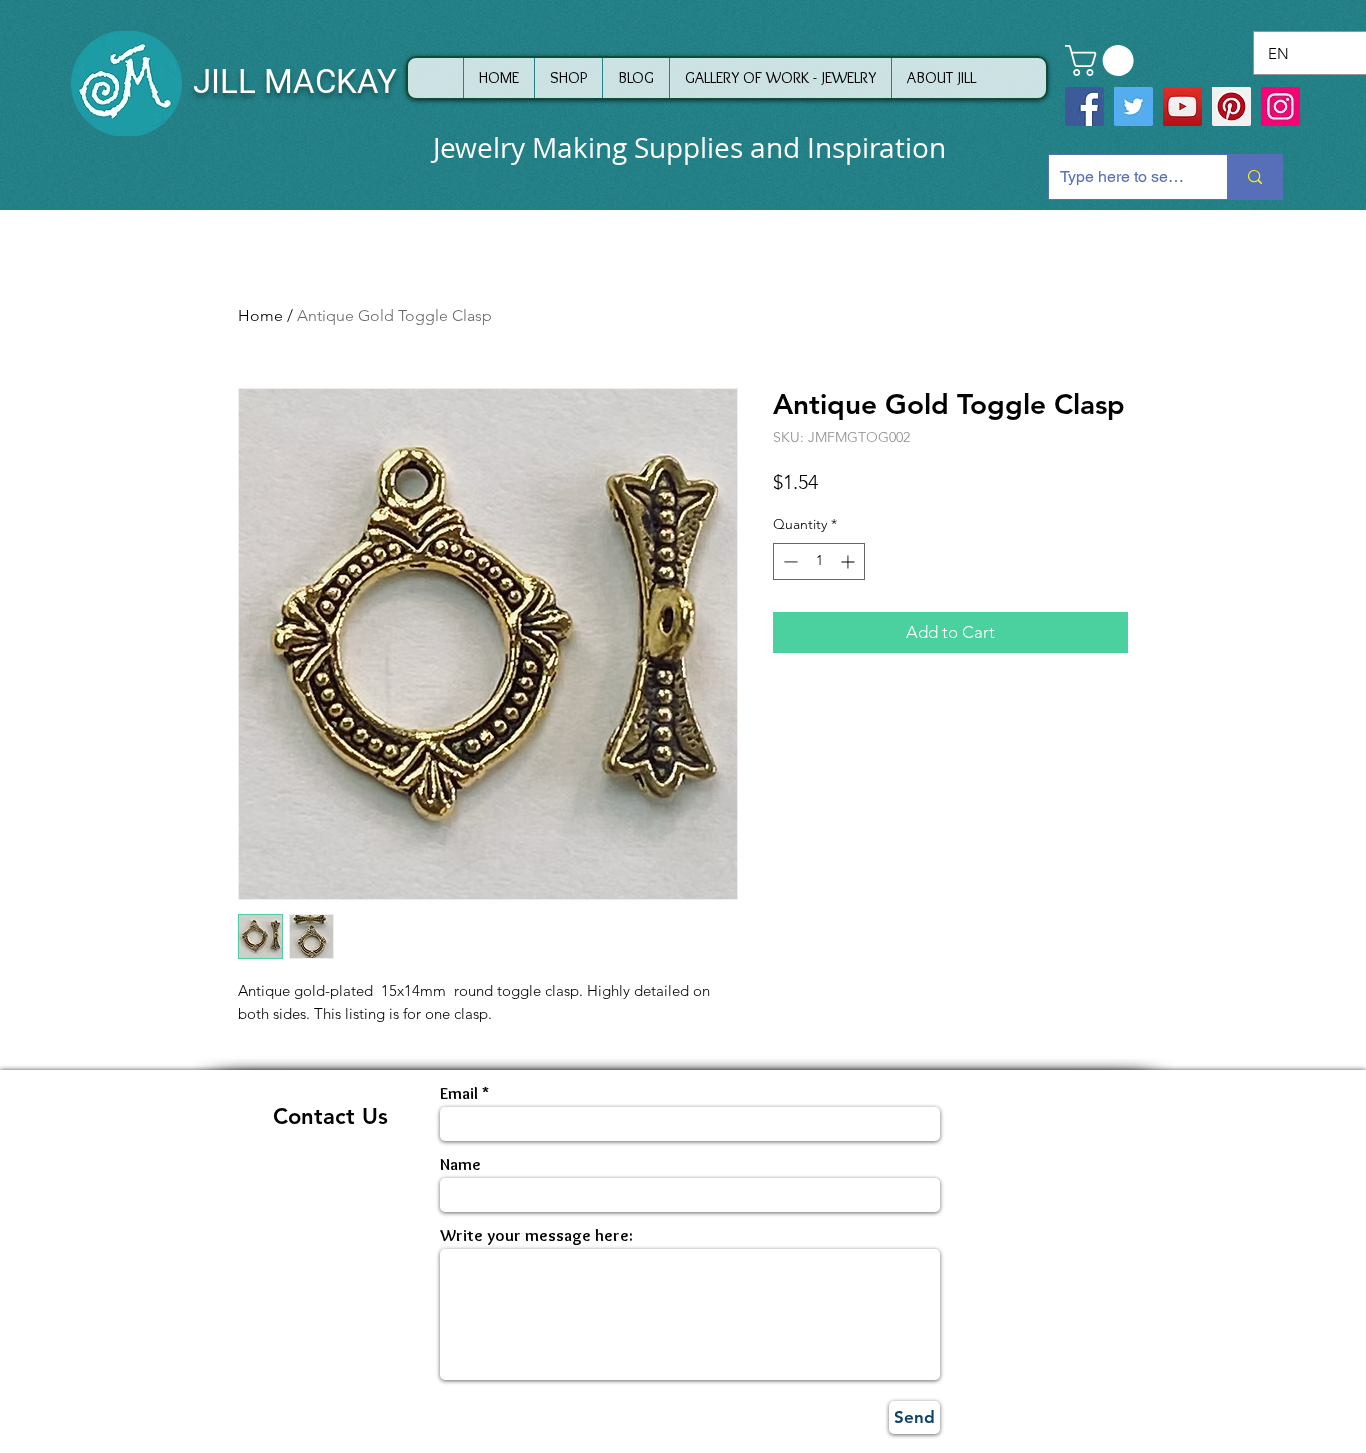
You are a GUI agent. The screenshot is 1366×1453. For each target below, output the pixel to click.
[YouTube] (1182, 106)
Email (459, 1093)
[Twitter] (1133, 106)
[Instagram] (1280, 106)
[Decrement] (788, 561)
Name (460, 1164)
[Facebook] (1084, 106)
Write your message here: (536, 1235)
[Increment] (849, 561)
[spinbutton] (819, 561)
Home (260, 315)
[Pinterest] (1231, 106)
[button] (1103, 60)
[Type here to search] (1254, 177)
